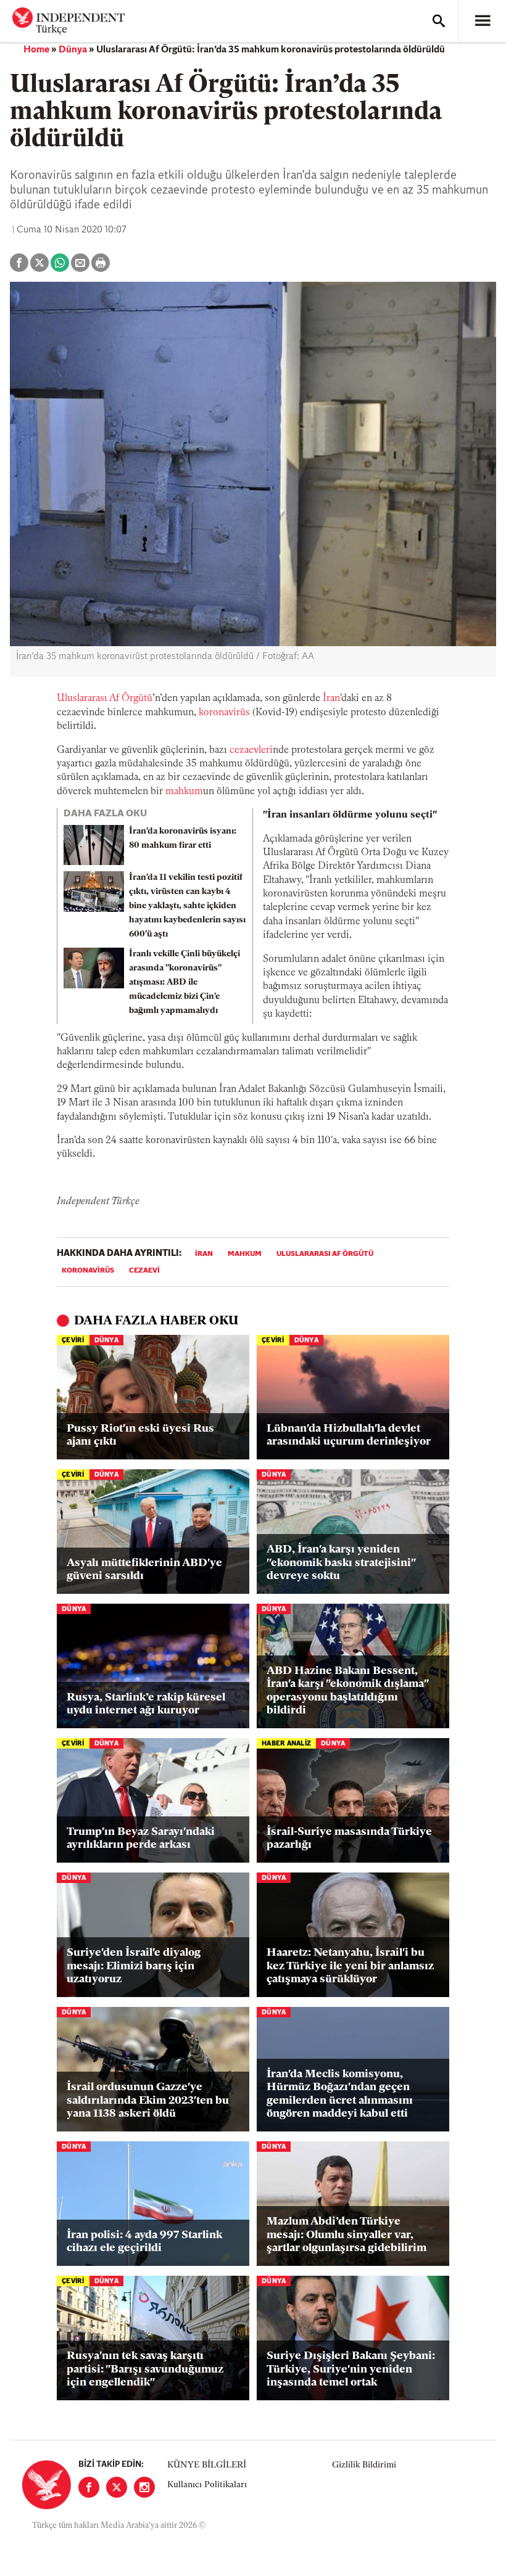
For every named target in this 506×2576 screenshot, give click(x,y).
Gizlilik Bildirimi (364, 2465)
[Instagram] (144, 2487)
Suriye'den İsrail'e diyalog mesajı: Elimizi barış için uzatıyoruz (134, 1967)
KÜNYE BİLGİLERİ (207, 2465)
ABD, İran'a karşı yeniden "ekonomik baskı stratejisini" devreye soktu (341, 1563)
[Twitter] (117, 2487)
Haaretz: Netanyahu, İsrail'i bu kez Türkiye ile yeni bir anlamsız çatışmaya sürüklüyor (350, 1967)
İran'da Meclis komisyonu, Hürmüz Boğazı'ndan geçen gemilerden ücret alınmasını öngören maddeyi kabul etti (340, 2095)
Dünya (73, 50)
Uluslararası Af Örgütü (105, 699)
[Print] (101, 263)
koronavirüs (224, 713)
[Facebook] (89, 2487)
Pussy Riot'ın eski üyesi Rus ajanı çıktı (140, 1436)
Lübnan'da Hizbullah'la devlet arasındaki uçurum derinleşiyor (349, 1436)
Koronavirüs (88, 1271)
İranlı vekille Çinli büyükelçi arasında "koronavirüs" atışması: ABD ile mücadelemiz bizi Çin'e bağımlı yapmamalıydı (185, 982)
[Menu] (483, 21)
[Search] (439, 21)
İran (331, 699)
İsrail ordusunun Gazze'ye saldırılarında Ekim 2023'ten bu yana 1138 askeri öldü (148, 2101)
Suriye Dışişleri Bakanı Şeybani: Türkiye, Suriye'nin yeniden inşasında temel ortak (351, 2370)
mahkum (245, 1254)
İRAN (204, 1254)
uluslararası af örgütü (325, 1254)
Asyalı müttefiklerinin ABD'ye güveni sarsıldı (144, 1570)
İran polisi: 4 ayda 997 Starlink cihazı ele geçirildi (144, 2242)
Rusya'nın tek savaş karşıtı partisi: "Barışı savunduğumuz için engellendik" (145, 2370)
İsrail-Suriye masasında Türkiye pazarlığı (349, 1839)
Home (36, 50)
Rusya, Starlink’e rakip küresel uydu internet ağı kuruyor (146, 1705)
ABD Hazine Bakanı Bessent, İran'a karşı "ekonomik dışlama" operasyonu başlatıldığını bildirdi (347, 1692)
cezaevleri (251, 750)
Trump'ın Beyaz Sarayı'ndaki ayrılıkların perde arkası (141, 1839)
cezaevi (144, 1271)
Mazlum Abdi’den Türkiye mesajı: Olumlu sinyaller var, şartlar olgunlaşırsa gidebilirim (346, 2235)
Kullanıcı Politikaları (207, 2485)
